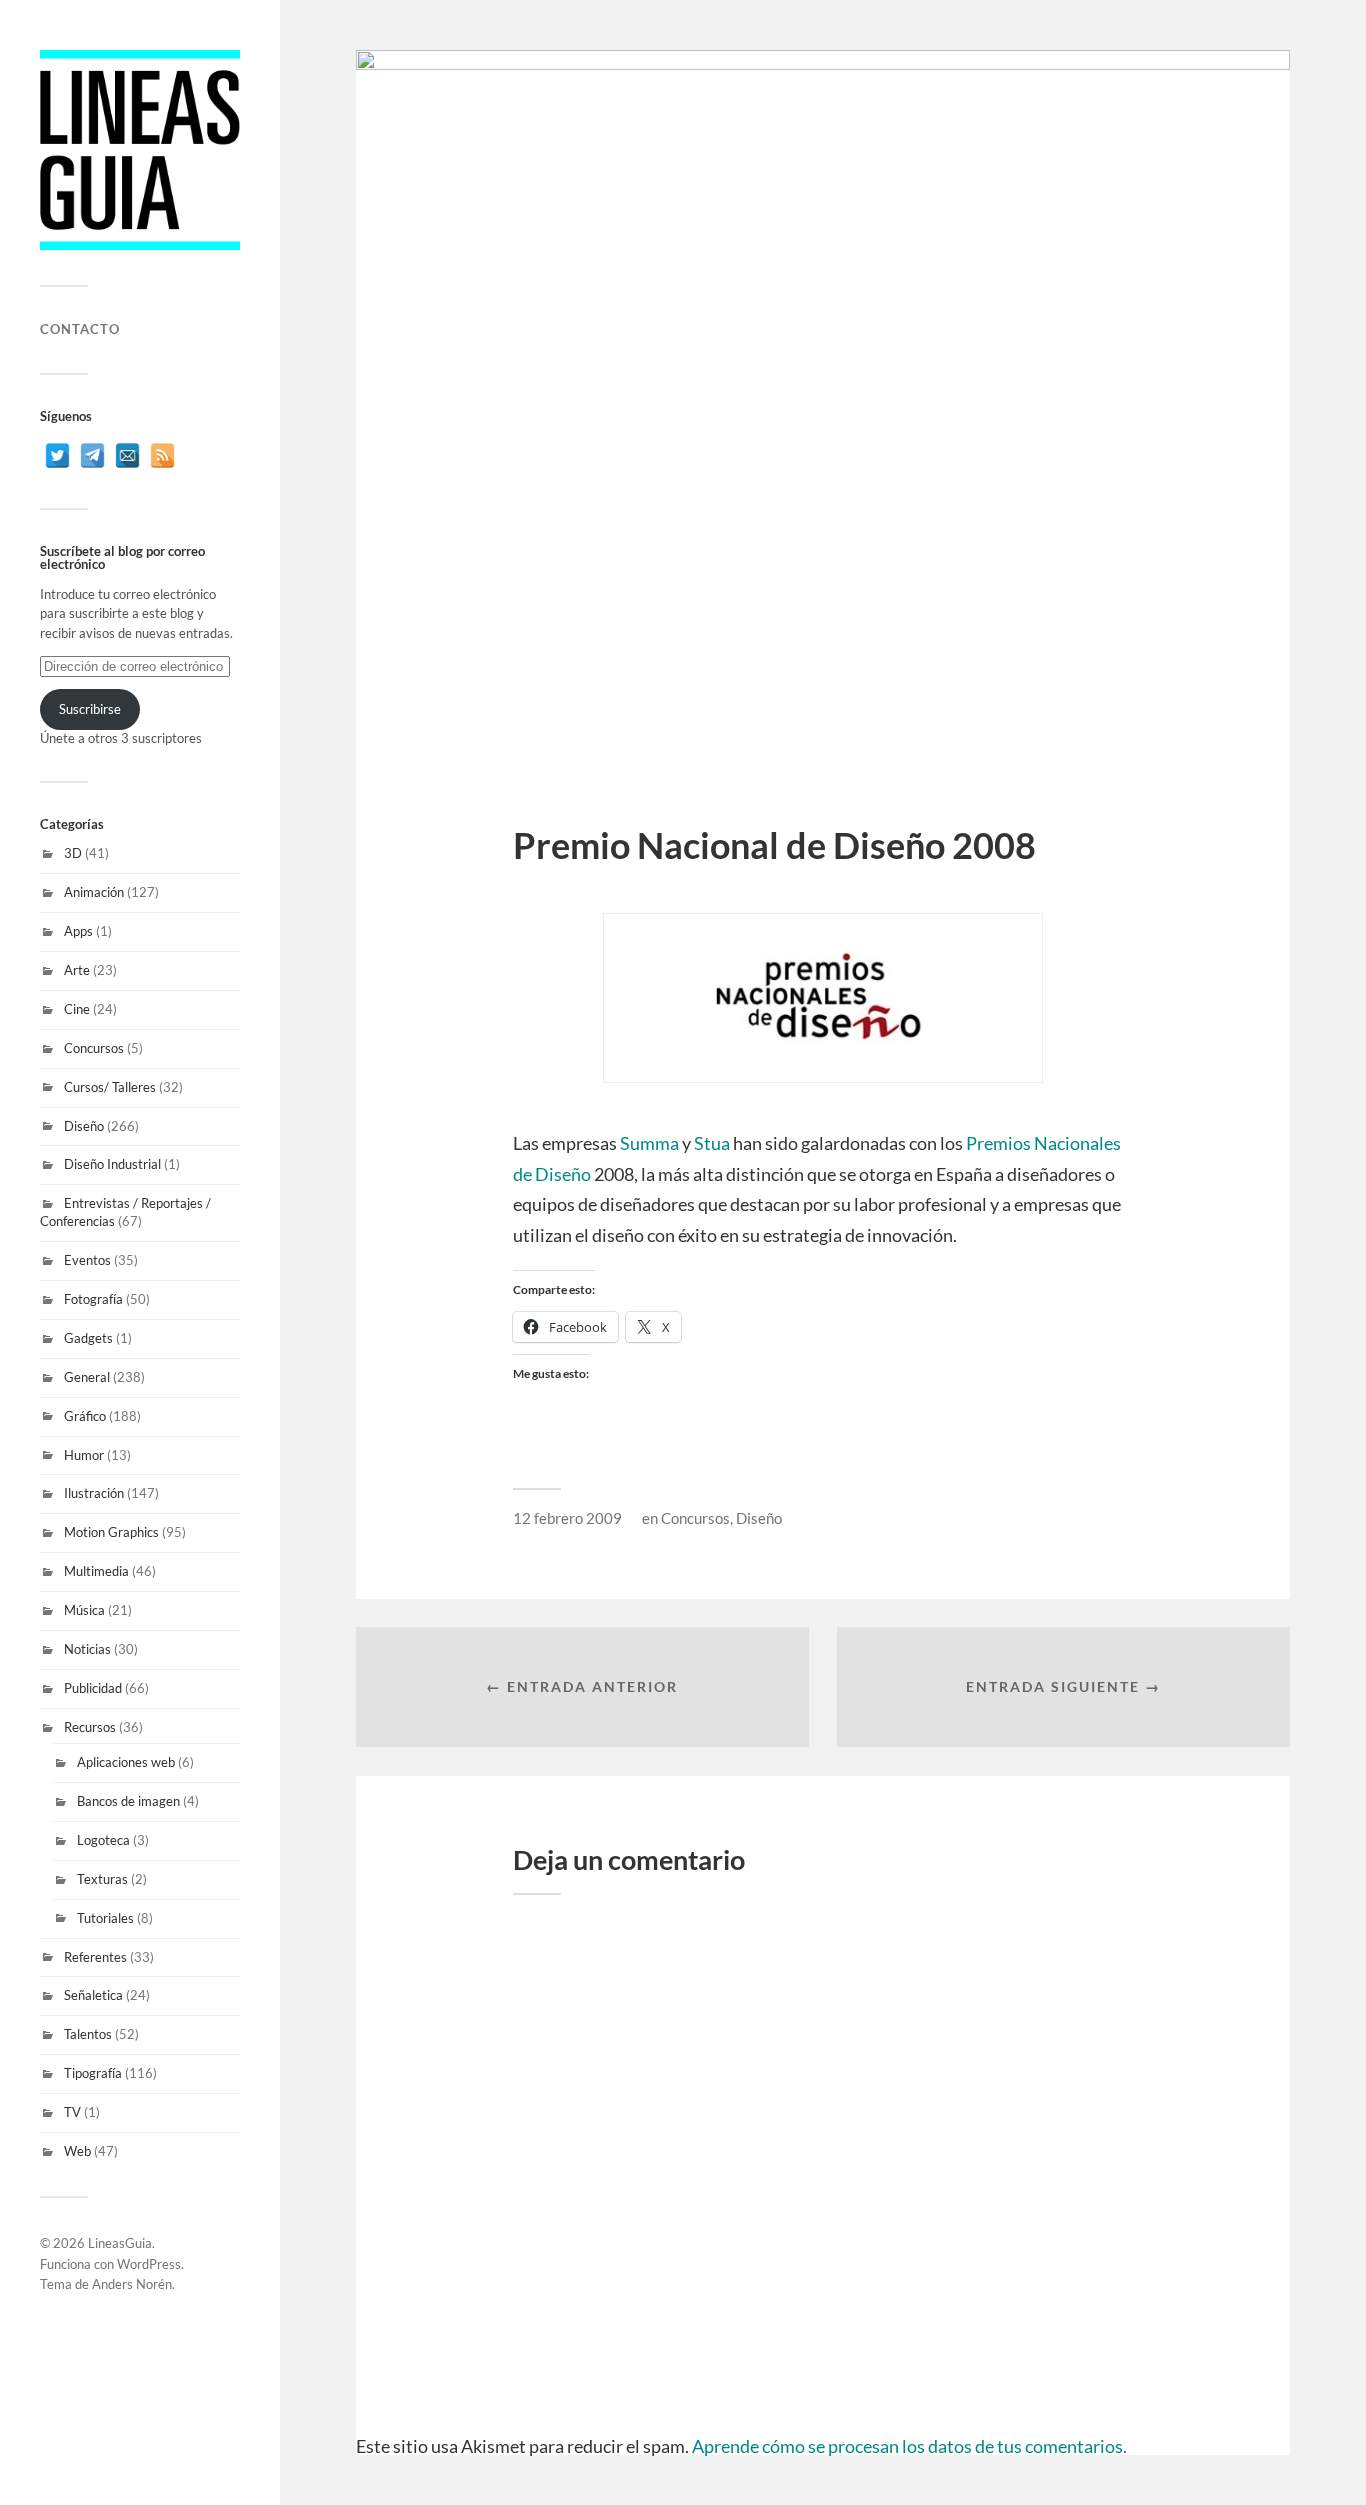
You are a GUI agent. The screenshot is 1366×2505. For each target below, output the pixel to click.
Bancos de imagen (128, 1801)
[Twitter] (57, 455)
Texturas (102, 1879)
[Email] (127, 455)
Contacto (80, 329)
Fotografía (93, 1299)
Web (77, 2151)
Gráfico (85, 1416)
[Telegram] (92, 455)
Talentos (88, 2034)
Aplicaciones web (126, 1762)
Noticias (87, 1649)
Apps (78, 931)
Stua (712, 1143)
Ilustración (94, 1493)
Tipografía (93, 2073)
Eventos (87, 1260)
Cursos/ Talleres (110, 1087)
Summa (649, 1143)
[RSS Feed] (162, 455)
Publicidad (93, 1688)
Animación (94, 892)
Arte (77, 970)
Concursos (94, 1048)
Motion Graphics (111, 1532)
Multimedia (96, 1571)
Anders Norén (132, 2284)
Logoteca (103, 1840)
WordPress (149, 2264)
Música (84, 1610)
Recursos (90, 1727)
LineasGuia (120, 2243)
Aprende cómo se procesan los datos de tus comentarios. (909, 2446)
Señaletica (93, 1995)
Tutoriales (105, 1918)
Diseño (84, 1126)
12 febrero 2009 (567, 1518)
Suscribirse (90, 709)
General (87, 1377)
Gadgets (88, 1338)
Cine (77, 1009)
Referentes (95, 1957)
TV (72, 2112)
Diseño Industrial (112, 1164)
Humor (84, 1455)
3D (73, 853)
